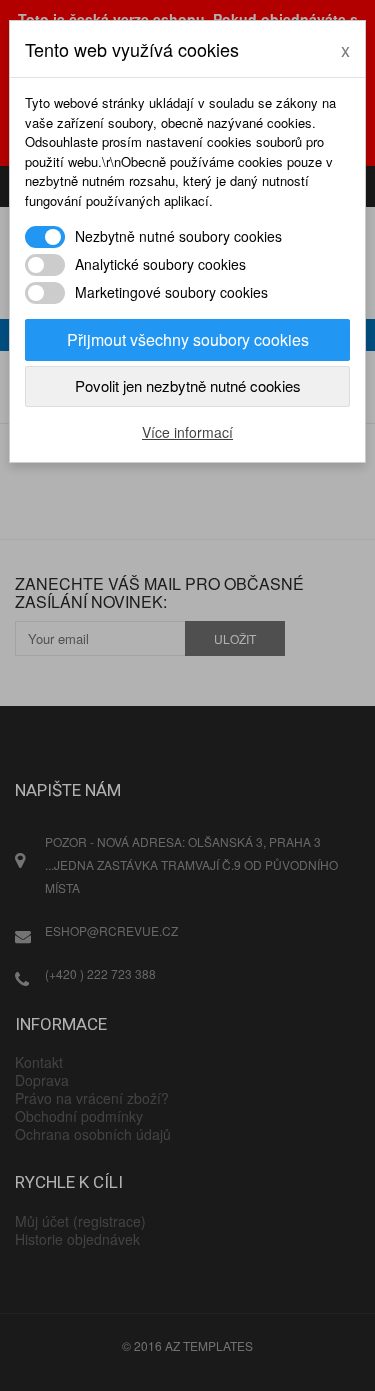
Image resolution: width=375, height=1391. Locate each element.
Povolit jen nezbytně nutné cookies (188, 385)
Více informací (187, 432)
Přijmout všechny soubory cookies (188, 339)
